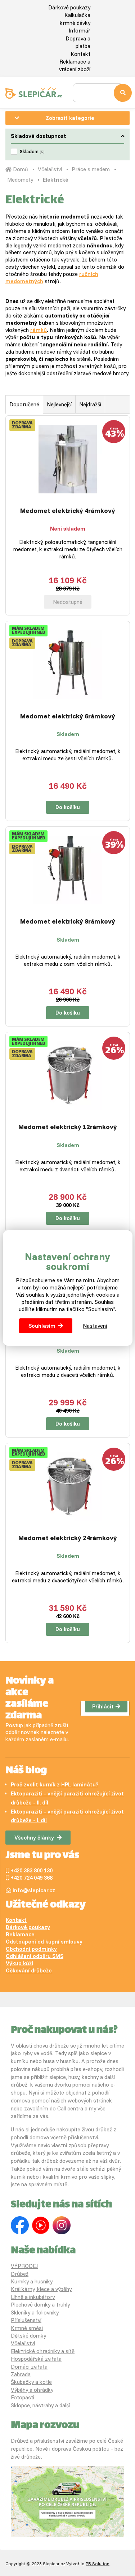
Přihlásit (103, 1706)
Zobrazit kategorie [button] (70, 118)
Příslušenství (26, 2320)
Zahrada (21, 2374)
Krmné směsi (27, 2328)
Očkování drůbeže (29, 1970)
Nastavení (95, 1326)
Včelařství (50, 169)
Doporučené (24, 404)
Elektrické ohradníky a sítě (43, 2351)
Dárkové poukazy (69, 7)
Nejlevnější (59, 404)
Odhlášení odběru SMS (35, 1956)
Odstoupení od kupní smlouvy (44, 1942)
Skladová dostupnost (39, 136)
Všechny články (34, 1838)
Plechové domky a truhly (40, 2305)
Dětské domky (28, 2336)
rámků (39, 330)
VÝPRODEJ (24, 2266)
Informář (80, 31)
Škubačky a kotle (31, 2382)
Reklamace (20, 1934)
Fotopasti (22, 2397)
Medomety (20, 180)
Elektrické (56, 180)
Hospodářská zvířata (36, 2359)
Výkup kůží (19, 1963)
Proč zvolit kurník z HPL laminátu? (55, 1784)
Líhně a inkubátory (33, 2297)
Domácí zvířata (29, 2367)
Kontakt (80, 54)
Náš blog (26, 1771)
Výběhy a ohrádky (32, 2390)
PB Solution (98, 2564)
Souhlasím (42, 1326)
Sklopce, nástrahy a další (40, 2405)
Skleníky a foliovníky (35, 2313)
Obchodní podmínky (31, 1949)
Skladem (32, 151)
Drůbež (20, 2274)
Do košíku (68, 807)
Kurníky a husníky (32, 2281)
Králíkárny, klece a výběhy (41, 2289)
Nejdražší (90, 404)
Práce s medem (91, 169)
